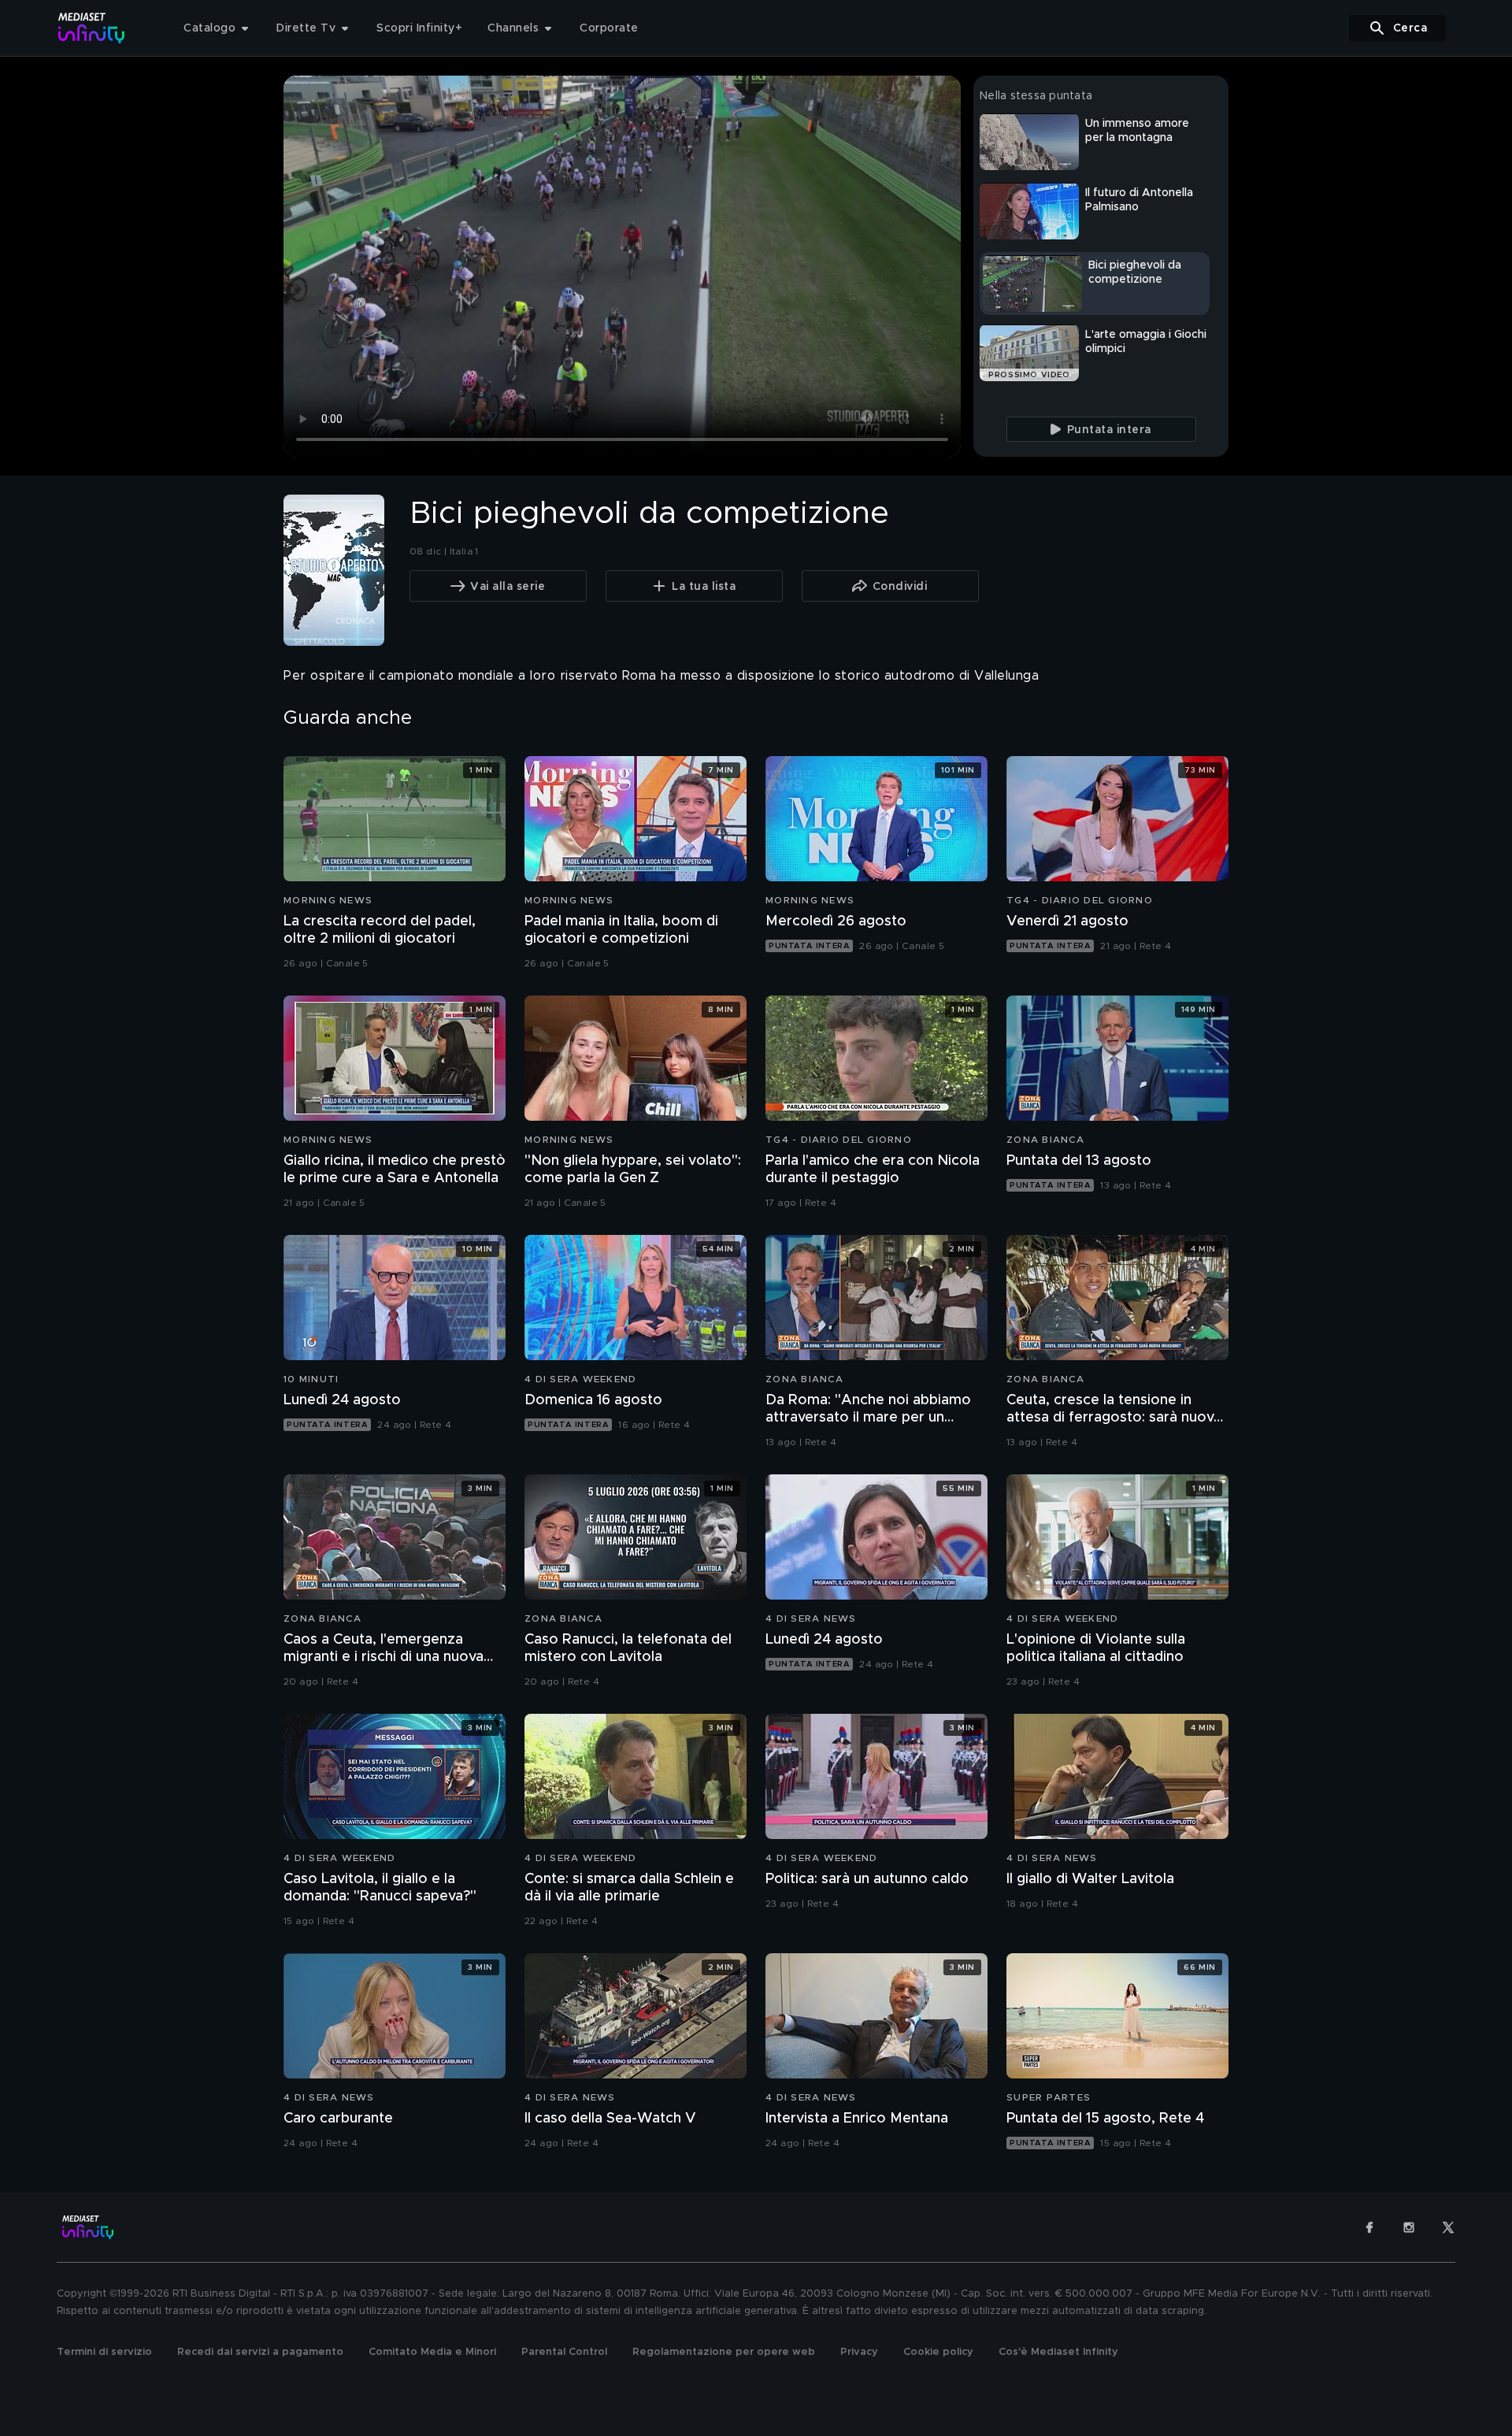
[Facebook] (1369, 2227)
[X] (1448, 2227)
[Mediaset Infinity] (92, 28)
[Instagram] (1409, 2227)
